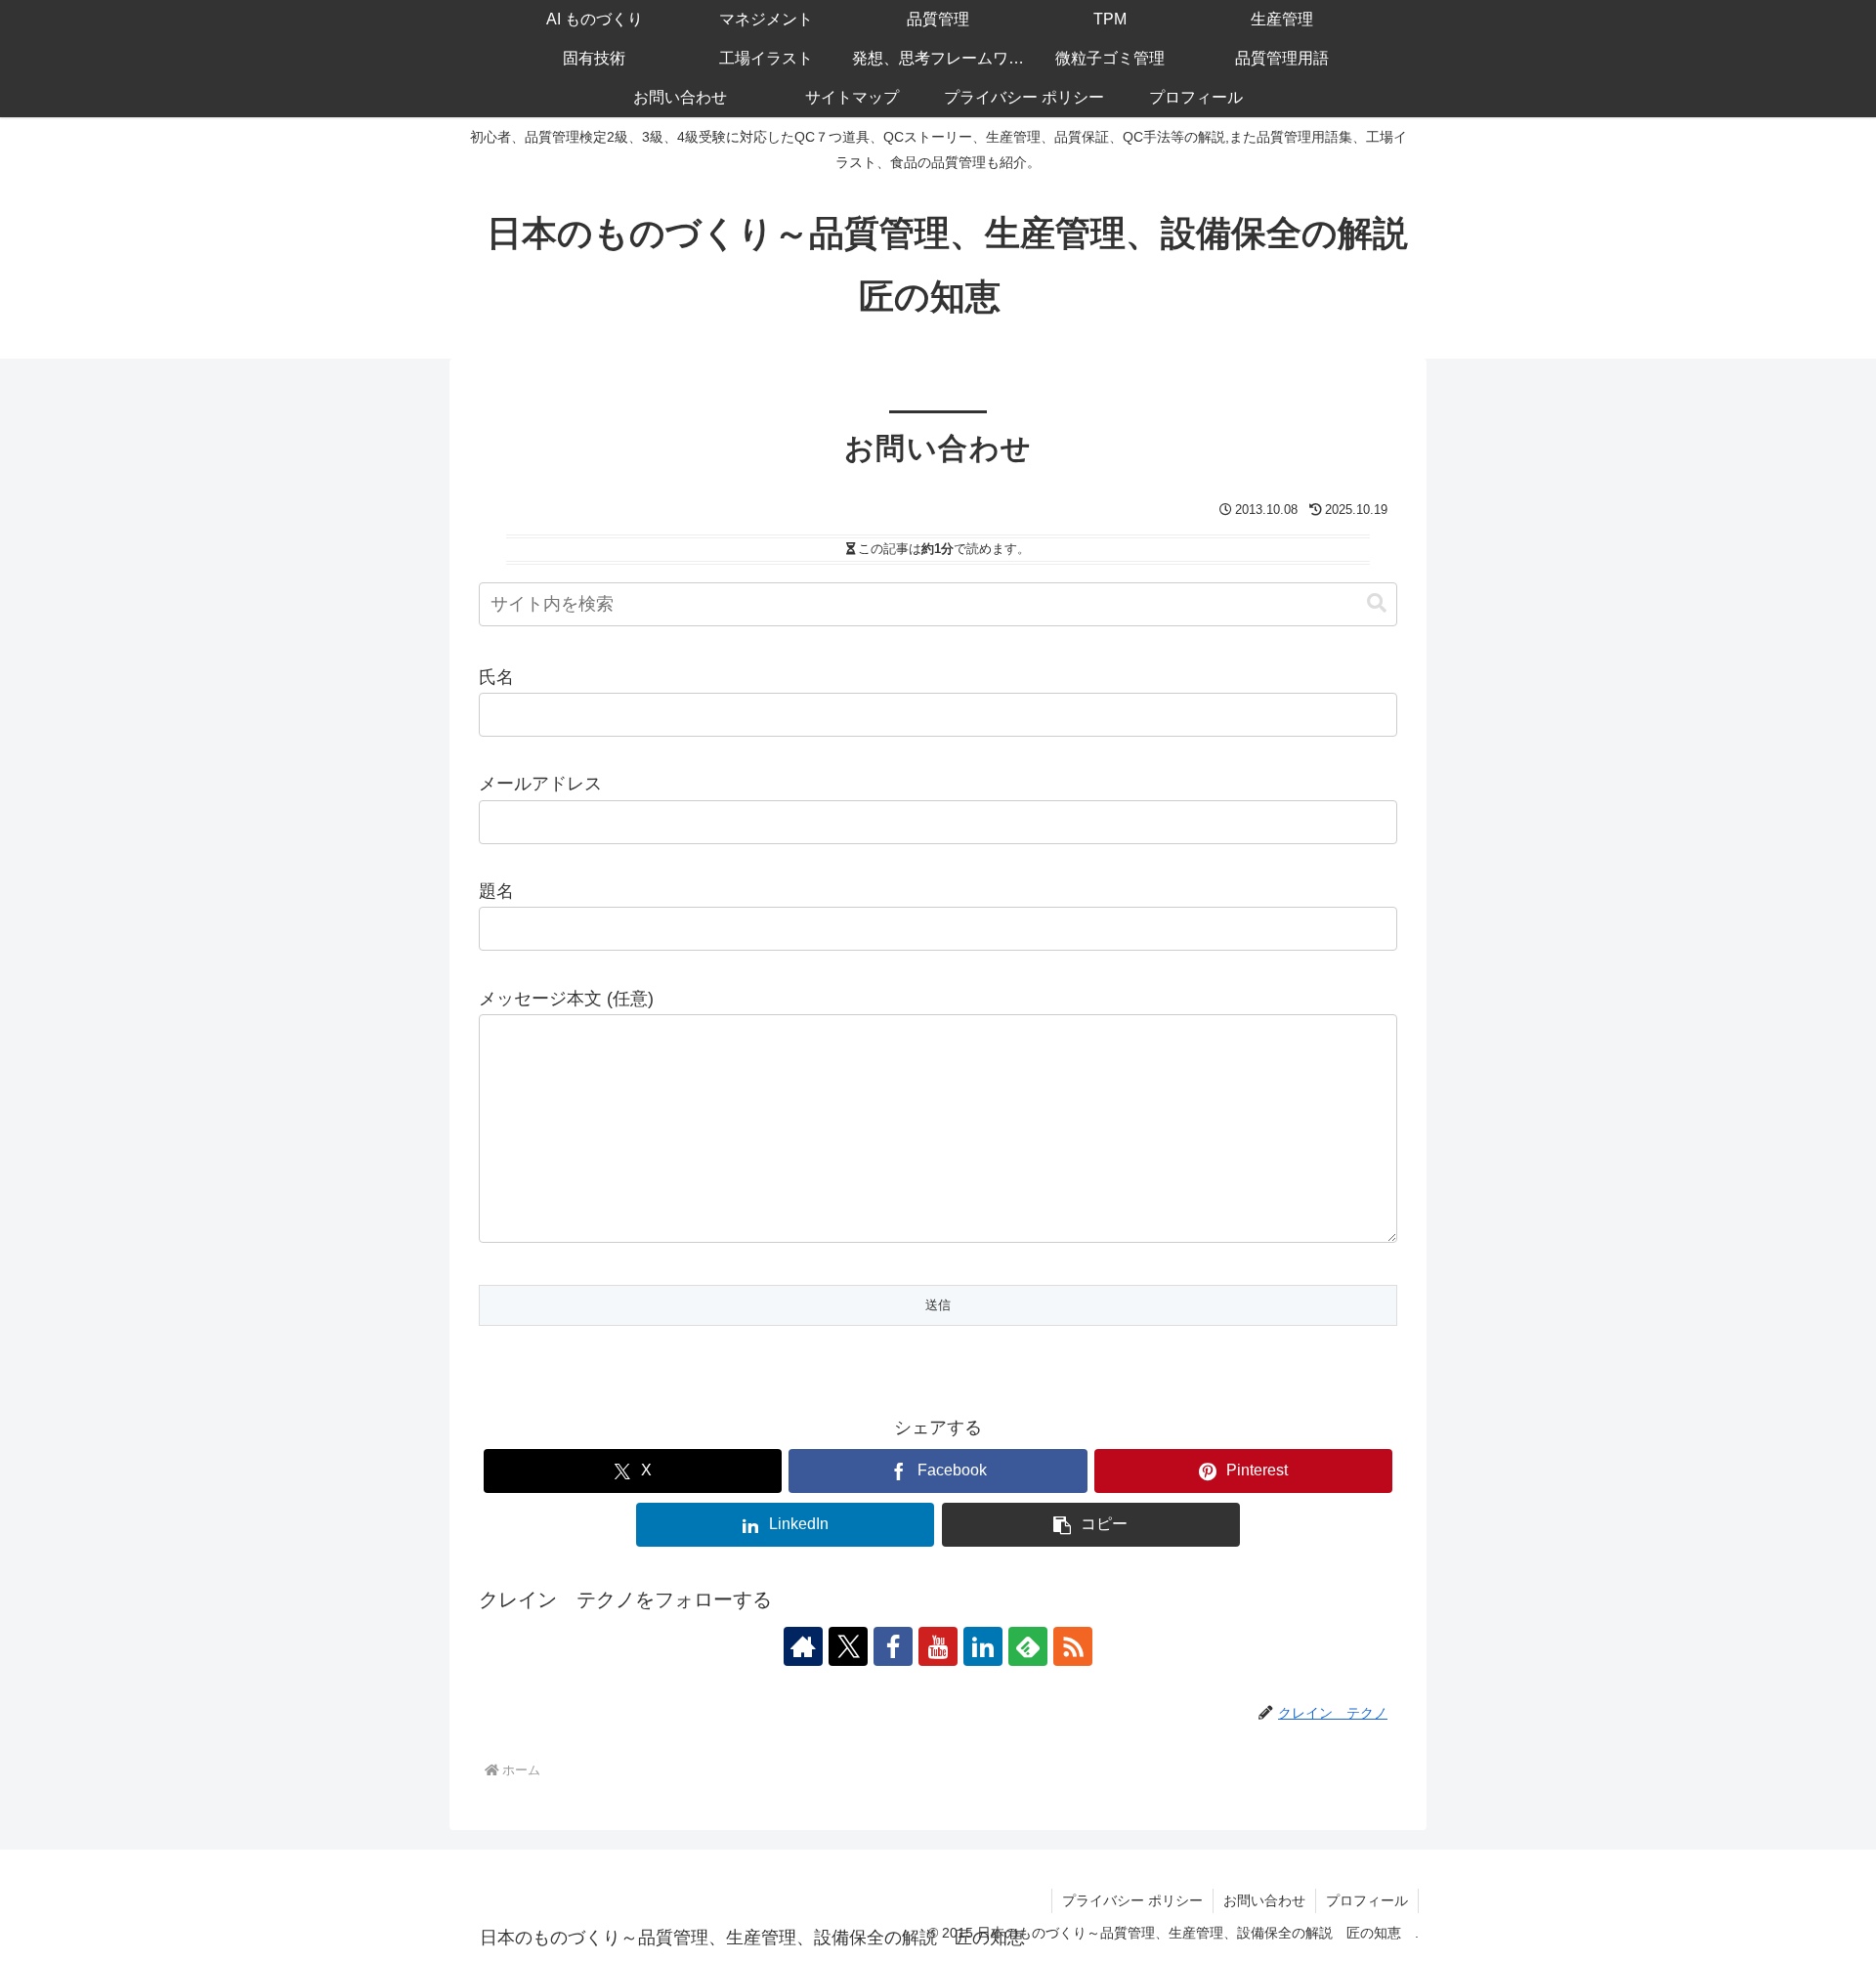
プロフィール (1367, 1900)
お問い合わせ (1264, 1900)
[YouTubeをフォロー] (938, 1646)
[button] (1377, 603)
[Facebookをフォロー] (893, 1646)
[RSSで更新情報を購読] (1073, 1646)
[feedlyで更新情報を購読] (1028, 1646)
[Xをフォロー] (848, 1646)
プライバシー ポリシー (1132, 1900)
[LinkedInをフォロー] (983, 1646)
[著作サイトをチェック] (803, 1646)
